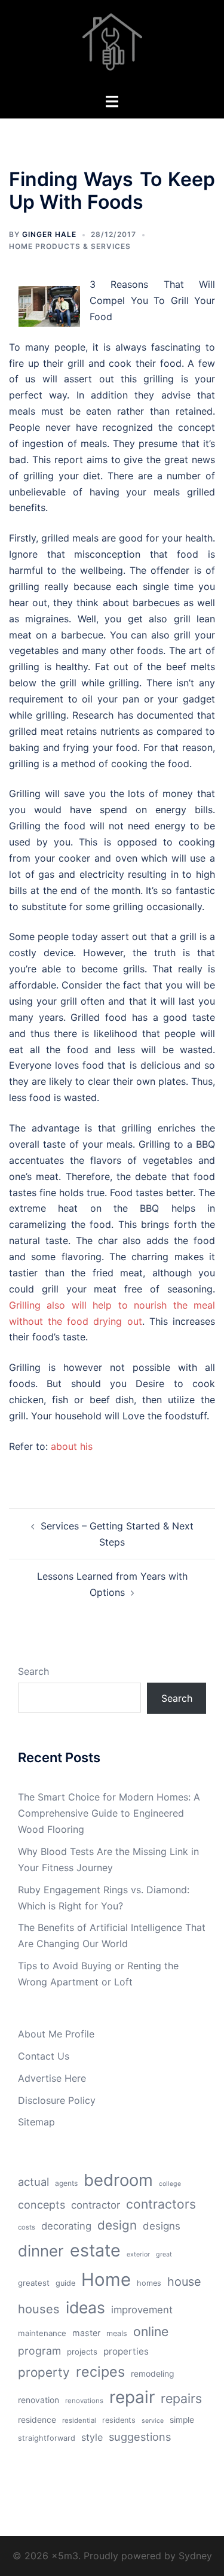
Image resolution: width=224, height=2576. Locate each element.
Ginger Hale (49, 234)
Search (33, 1671)
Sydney (195, 2556)
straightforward (47, 2438)
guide (65, 2283)
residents (119, 2420)
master (86, 2333)
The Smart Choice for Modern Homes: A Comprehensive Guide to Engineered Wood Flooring (109, 1813)
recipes (100, 2372)
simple (182, 2420)
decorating (66, 2226)
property (44, 2372)
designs (162, 2226)
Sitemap (36, 2122)
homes (149, 2283)
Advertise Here (52, 2078)
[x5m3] (112, 45)
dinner (41, 2251)
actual (33, 2182)
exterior (138, 2254)
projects (82, 2352)
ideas (85, 2307)
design (117, 2225)
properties (126, 2351)
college (170, 2184)
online (151, 2331)
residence (37, 2420)
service (153, 2421)
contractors (161, 2204)
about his (72, 1446)
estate (95, 2250)
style (92, 2437)
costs (27, 2227)
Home (106, 2280)
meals (117, 2333)
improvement (142, 2310)
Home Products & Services (70, 246)
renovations (84, 2401)
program (39, 2351)
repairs (181, 2398)
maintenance (42, 2333)
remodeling (152, 2374)
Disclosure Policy (57, 2100)
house (184, 2282)
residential (79, 2420)
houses (39, 2309)
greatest (34, 2283)
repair (132, 2397)
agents (66, 2183)
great (164, 2254)
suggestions (140, 2437)
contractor (96, 2205)
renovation (39, 2400)
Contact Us (44, 2056)
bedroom (118, 2180)
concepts (42, 2205)
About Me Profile (56, 2034)
